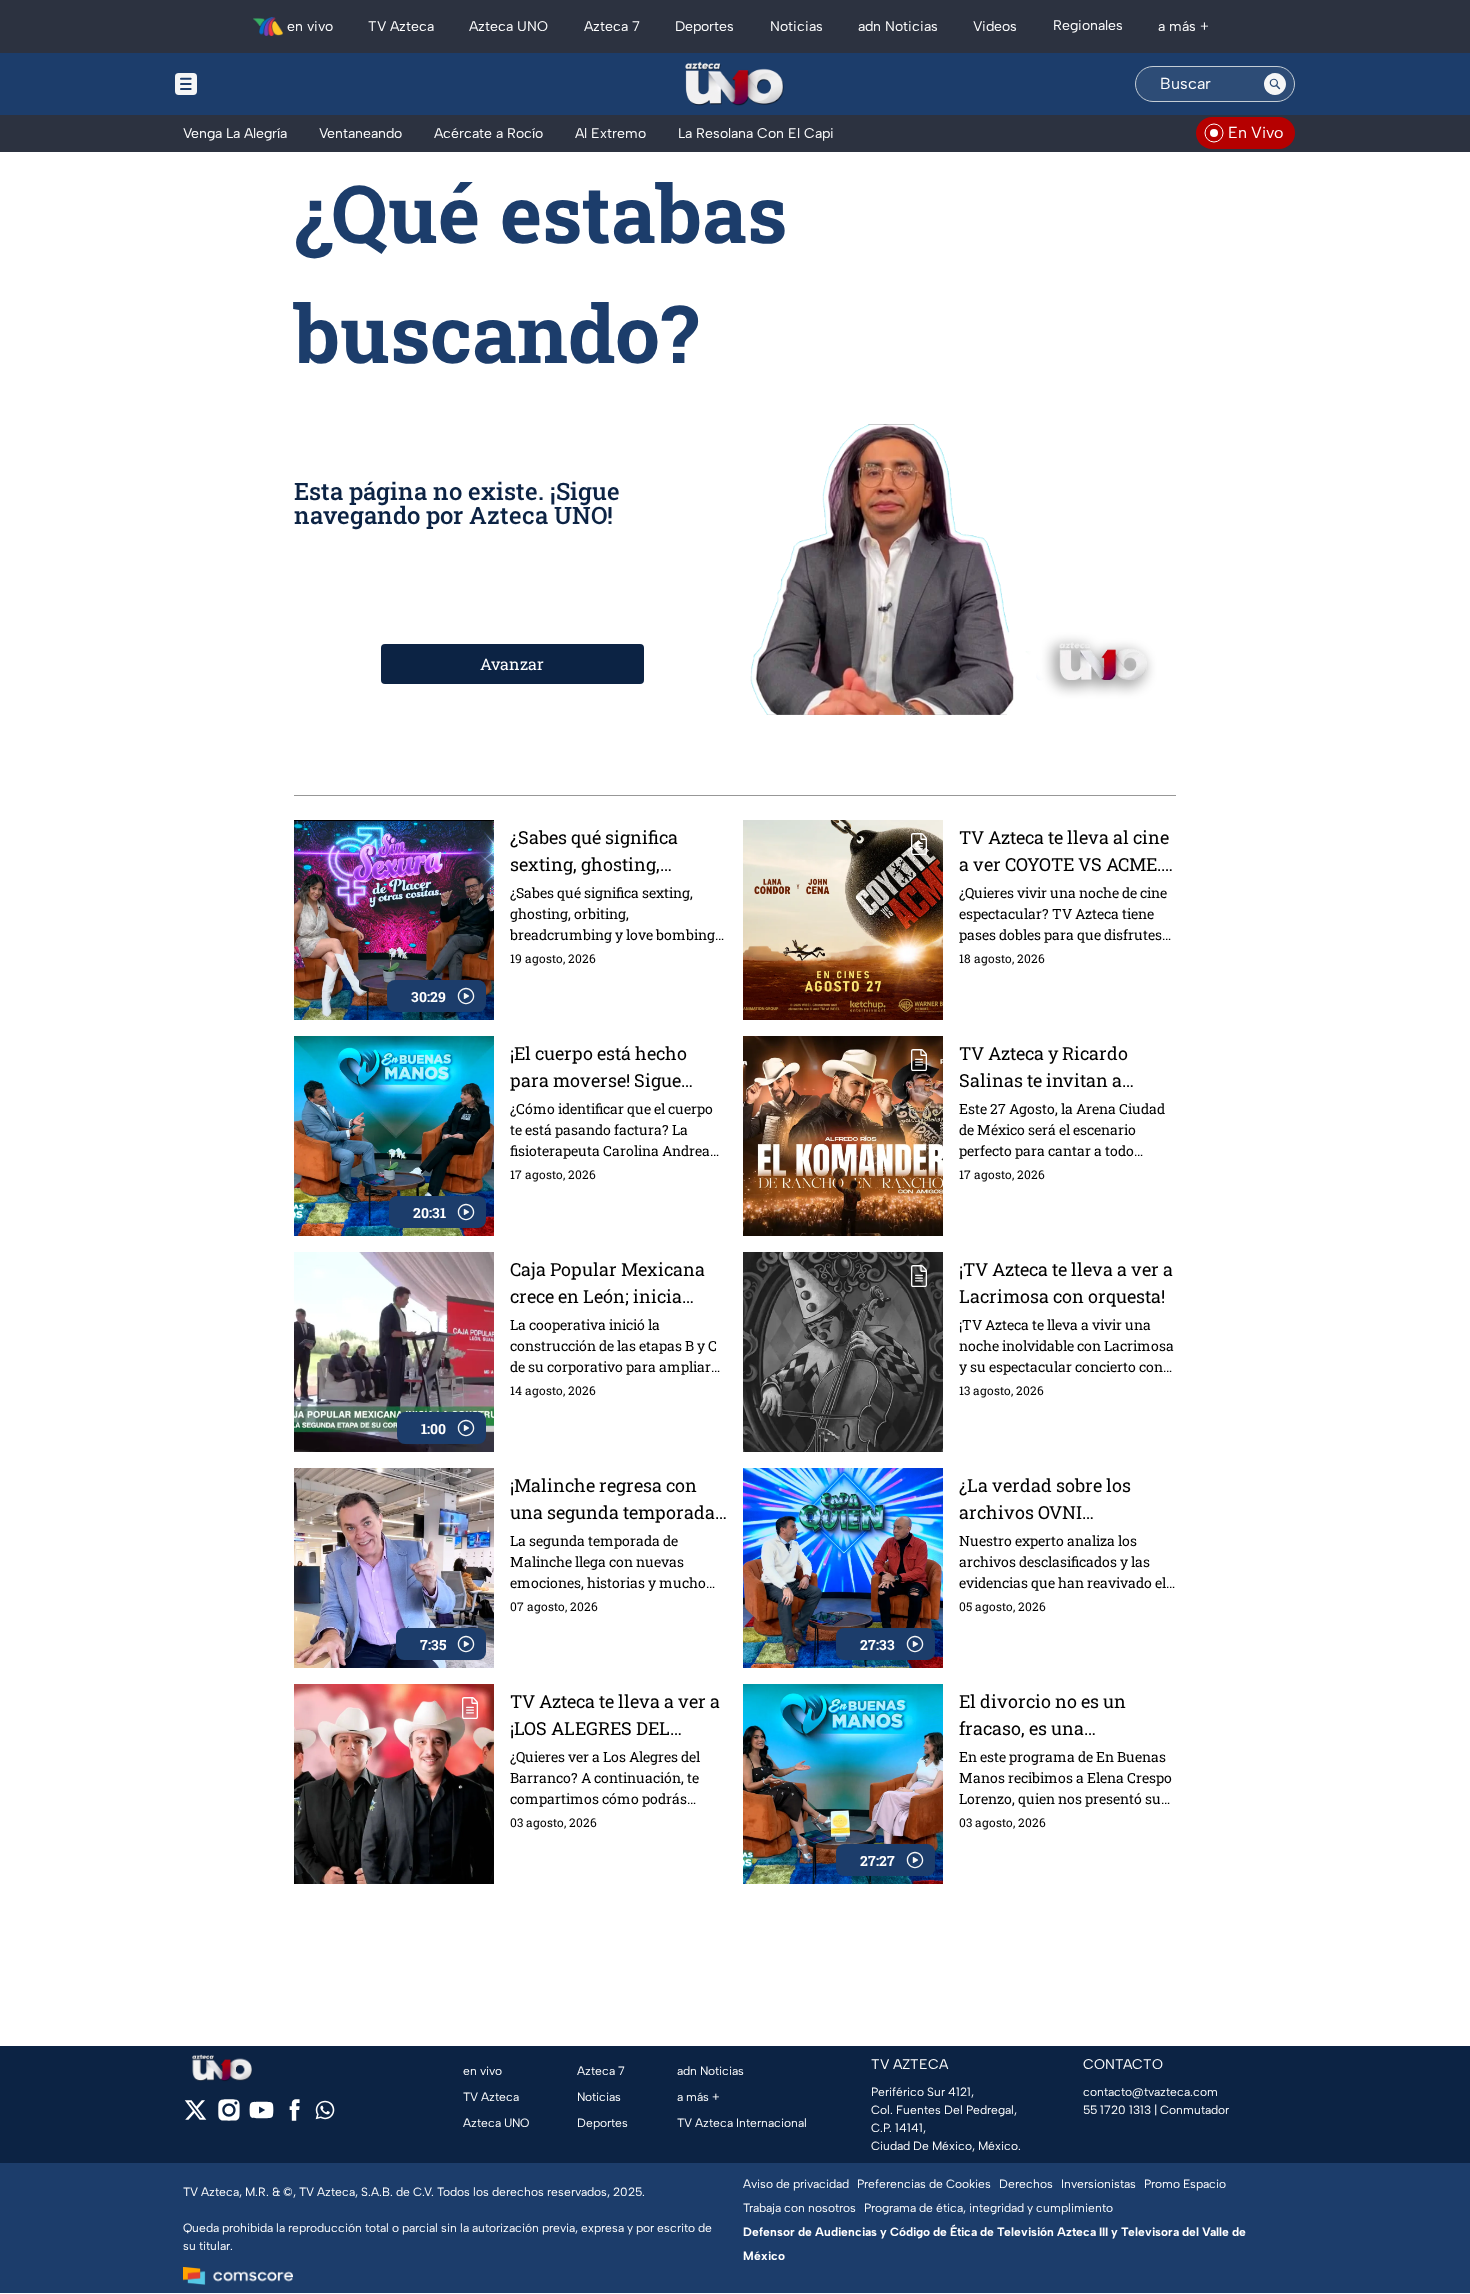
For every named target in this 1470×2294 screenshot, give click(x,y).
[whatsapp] (325, 2114)
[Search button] (1275, 84)
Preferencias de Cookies (924, 2184)
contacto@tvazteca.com (1150, 2092)
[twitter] (195, 2116)
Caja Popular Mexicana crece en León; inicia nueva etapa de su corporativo (607, 1283)
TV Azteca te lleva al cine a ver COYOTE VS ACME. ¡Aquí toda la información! (1064, 851)
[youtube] (261, 2116)
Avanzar (512, 663)
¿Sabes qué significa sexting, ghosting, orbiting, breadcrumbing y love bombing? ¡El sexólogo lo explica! (613, 851)
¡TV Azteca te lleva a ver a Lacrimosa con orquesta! (1066, 1282)
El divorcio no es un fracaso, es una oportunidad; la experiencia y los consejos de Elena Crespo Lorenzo (1064, 1715)
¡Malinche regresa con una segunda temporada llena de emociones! (612, 1499)
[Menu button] (255, 84)
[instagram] (228, 2116)
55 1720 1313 (1117, 2110)
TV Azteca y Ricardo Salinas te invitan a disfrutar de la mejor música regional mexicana (1045, 1067)
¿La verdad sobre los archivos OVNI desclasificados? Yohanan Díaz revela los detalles (1061, 1499)
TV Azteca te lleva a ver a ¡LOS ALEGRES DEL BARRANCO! (615, 1715)
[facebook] (294, 2116)
